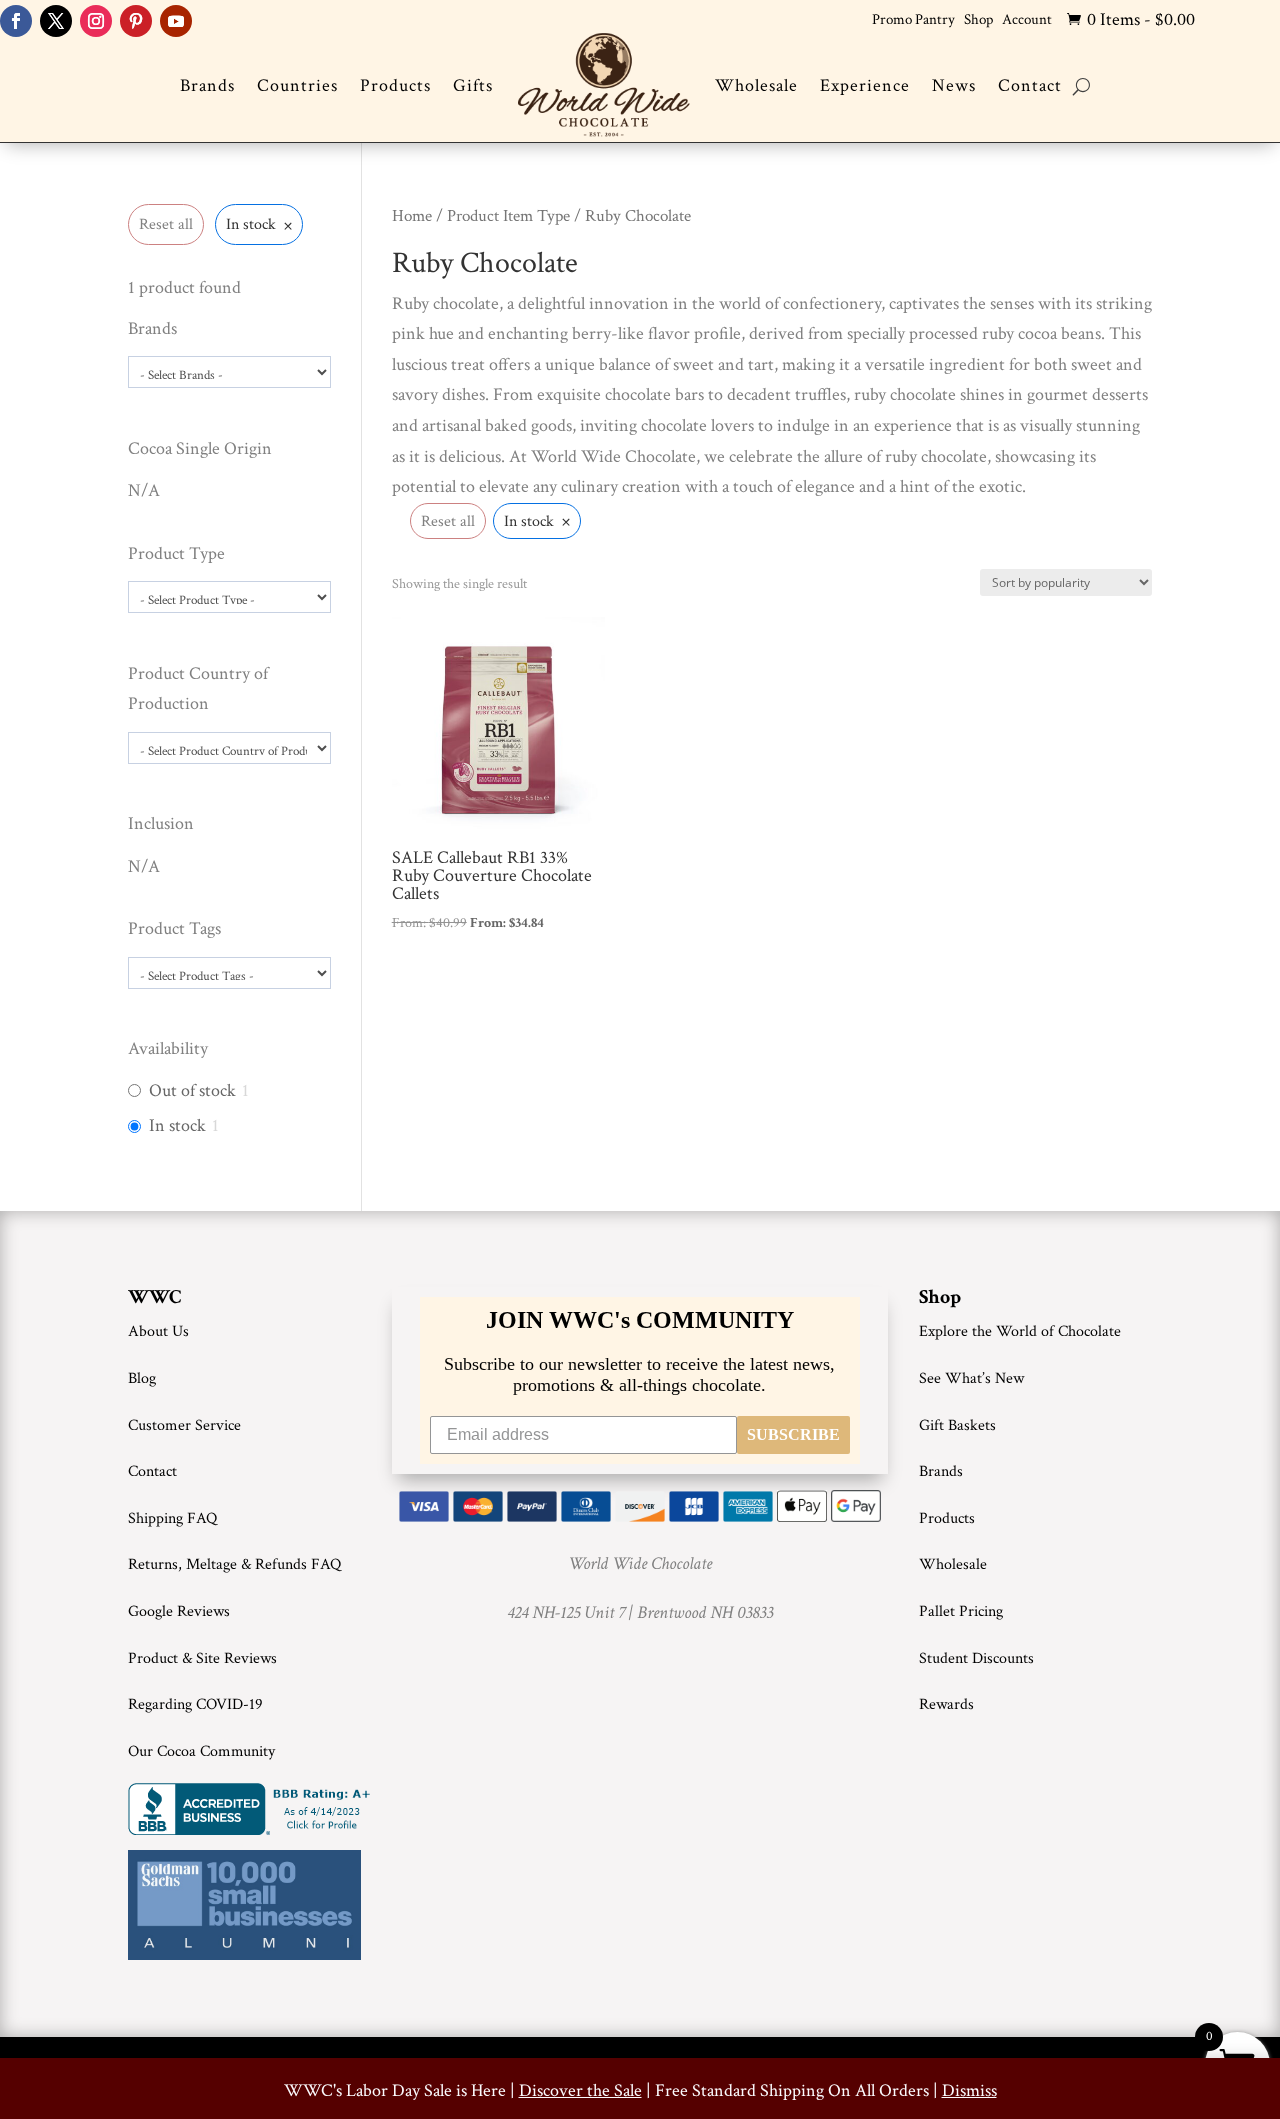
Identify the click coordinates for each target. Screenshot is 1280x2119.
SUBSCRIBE (793, 1434)
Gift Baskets (957, 1425)
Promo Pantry (913, 19)
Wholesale (756, 85)
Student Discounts (976, 1658)
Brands (207, 85)
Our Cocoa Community (201, 1751)
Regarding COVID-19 (195, 1704)
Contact (1030, 85)
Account (1027, 19)
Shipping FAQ (172, 1518)
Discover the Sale (580, 2090)
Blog (142, 1378)
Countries (297, 85)
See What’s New (971, 1378)
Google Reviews (179, 1611)
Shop (978, 19)
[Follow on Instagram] (96, 21)
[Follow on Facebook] (16, 21)
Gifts (473, 85)
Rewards (946, 1704)
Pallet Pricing (961, 1611)
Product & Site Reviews (202, 1658)
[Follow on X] (56, 21)
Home (412, 216)
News (954, 85)
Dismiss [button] (969, 2090)
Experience (865, 85)
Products (395, 85)
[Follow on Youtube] (176, 21)
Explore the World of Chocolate (1020, 1331)
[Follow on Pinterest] (136, 21)
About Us (158, 1331)
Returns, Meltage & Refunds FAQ (234, 1564)
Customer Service (184, 1425)
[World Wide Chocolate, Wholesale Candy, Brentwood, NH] (253, 1809)
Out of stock (192, 1090)
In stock (177, 1125)
